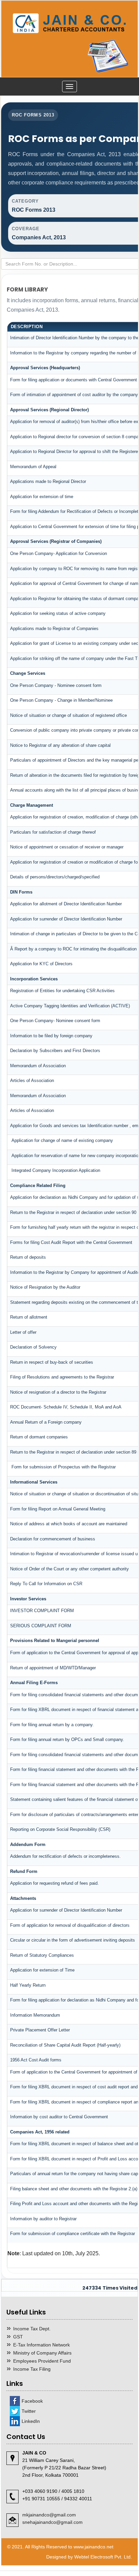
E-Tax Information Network (41, 2345)
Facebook (32, 2401)
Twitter (29, 2411)
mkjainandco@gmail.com (49, 2515)
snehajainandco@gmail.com (52, 2522)
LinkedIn (31, 2421)
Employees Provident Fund (42, 2361)
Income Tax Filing (32, 2369)
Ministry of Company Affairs (42, 2353)
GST (18, 2337)
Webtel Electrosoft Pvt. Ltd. (103, 2557)
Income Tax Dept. (32, 2329)
